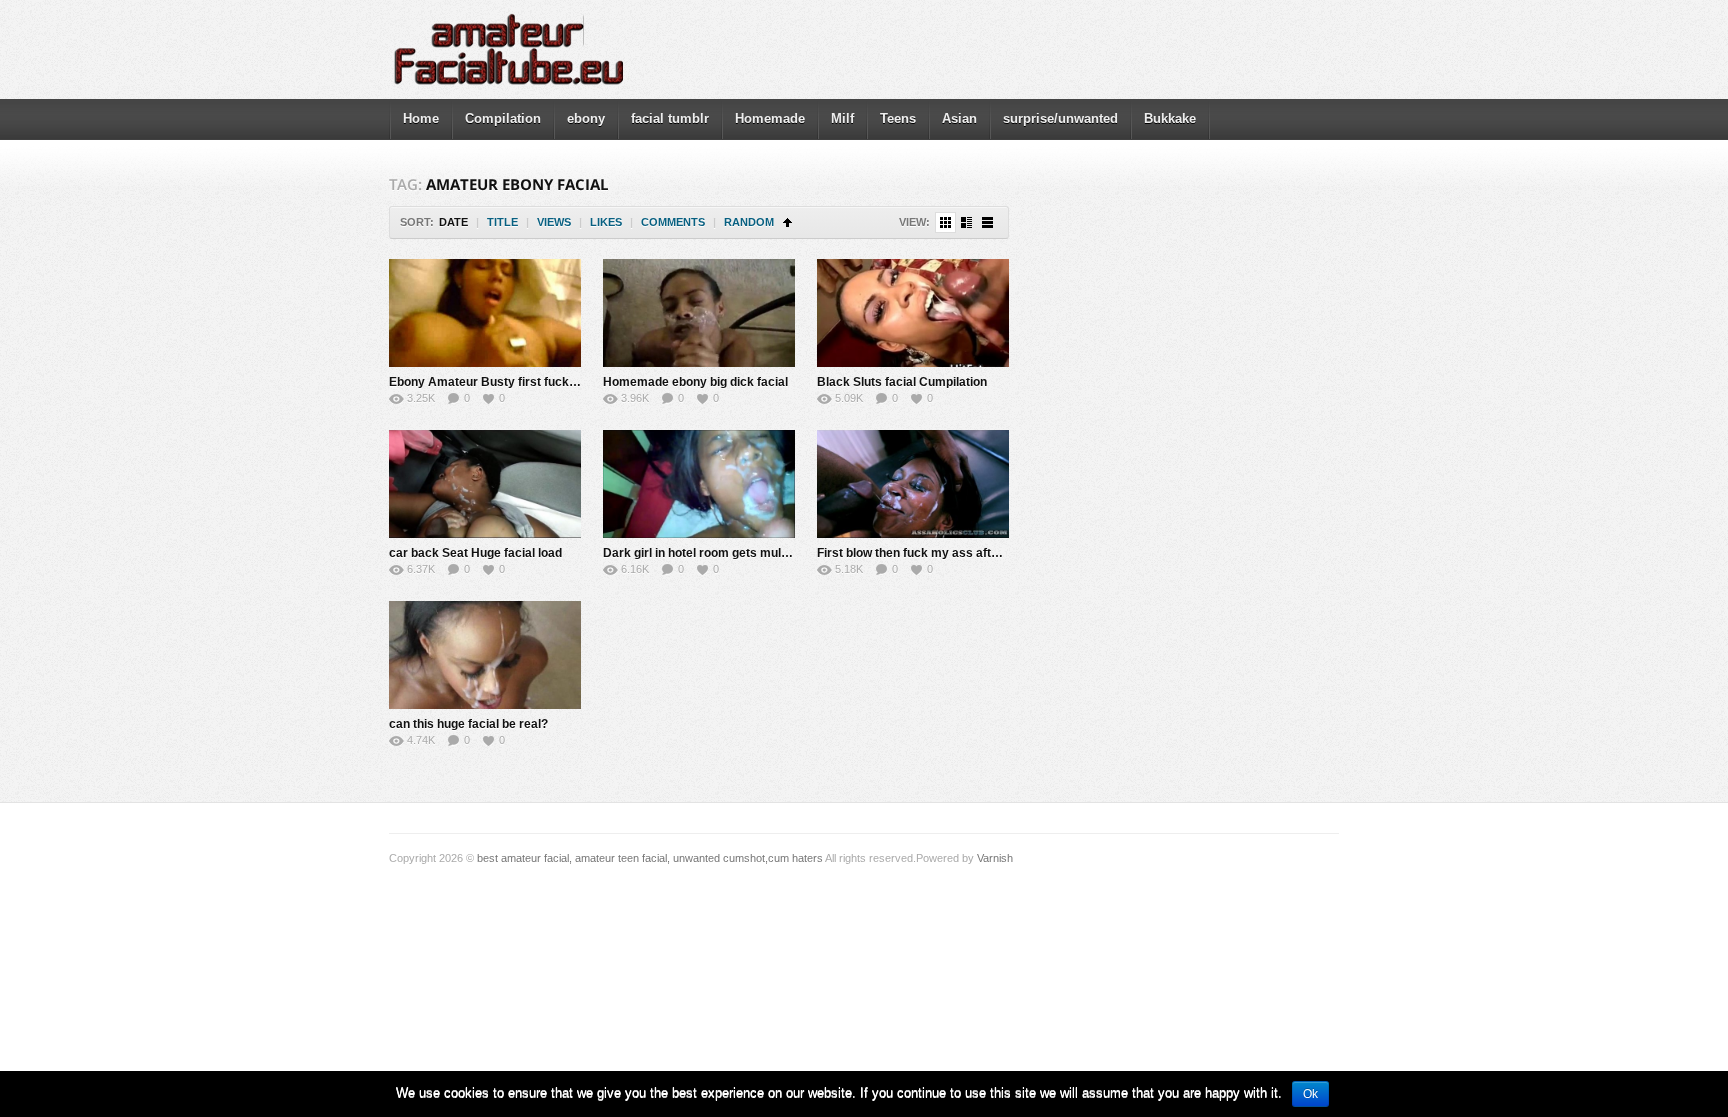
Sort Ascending (787, 222)
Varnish (995, 858)
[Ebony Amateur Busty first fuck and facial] (485, 313)
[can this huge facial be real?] (485, 655)
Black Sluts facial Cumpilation (902, 382)
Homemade (770, 118)
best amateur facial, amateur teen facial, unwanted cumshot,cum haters (650, 858)
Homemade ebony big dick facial (695, 382)
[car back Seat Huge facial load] (485, 484)
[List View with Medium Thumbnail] (966, 222)
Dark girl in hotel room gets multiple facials (724, 553)
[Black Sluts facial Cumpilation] (913, 313)
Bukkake (1170, 118)
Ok (1310, 1094)
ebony (586, 118)
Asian (959, 118)
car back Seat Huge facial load (475, 553)
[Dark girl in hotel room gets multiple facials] (699, 484)
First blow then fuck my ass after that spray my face (965, 553)
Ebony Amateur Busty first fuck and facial (508, 382)
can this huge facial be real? (468, 724)
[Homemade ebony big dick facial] (699, 313)
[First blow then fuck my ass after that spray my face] (913, 484)
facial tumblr (670, 118)
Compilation (503, 118)
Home (421, 118)
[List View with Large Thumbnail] (987, 222)
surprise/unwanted (1060, 118)
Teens (898, 118)
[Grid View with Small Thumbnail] (945, 222)
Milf (842, 118)
